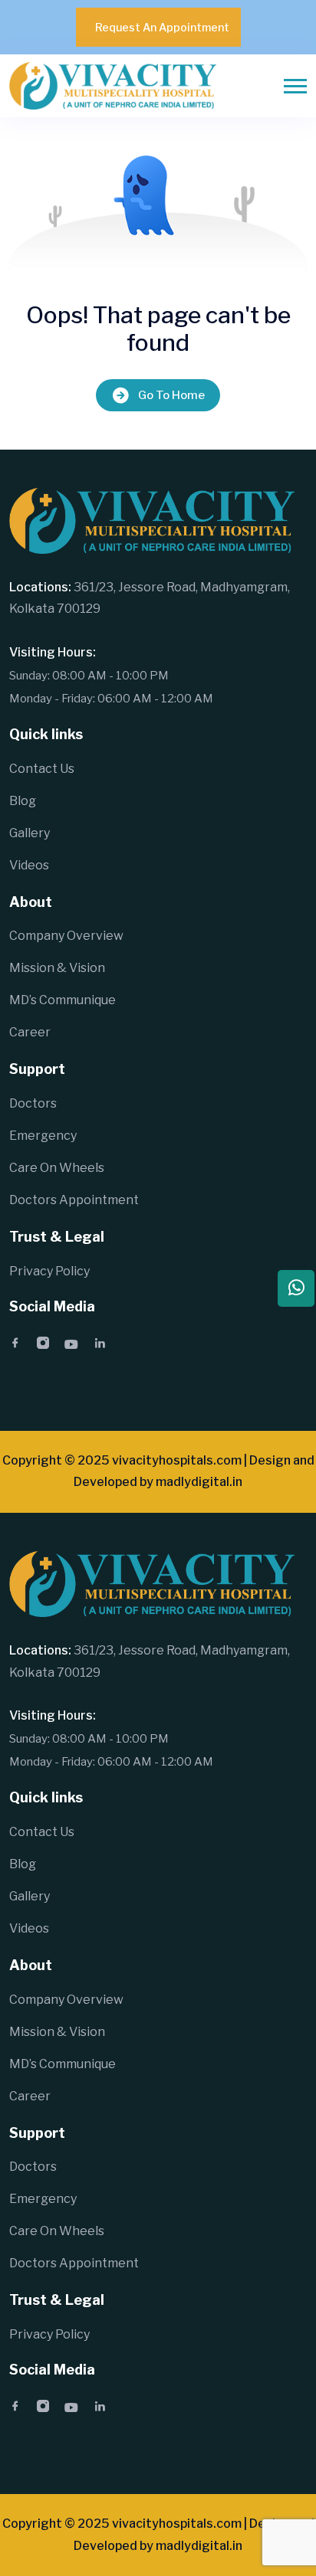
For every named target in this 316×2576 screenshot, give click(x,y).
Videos (29, 865)
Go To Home (171, 395)
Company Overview (66, 936)
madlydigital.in (199, 1482)
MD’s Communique (63, 1000)
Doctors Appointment (74, 1200)
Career (30, 1032)
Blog (23, 801)
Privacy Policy (49, 1271)
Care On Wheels (57, 1168)
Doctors (33, 1103)
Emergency (43, 1136)
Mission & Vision (57, 968)
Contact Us (42, 769)
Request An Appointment (162, 27)
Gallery (30, 833)
